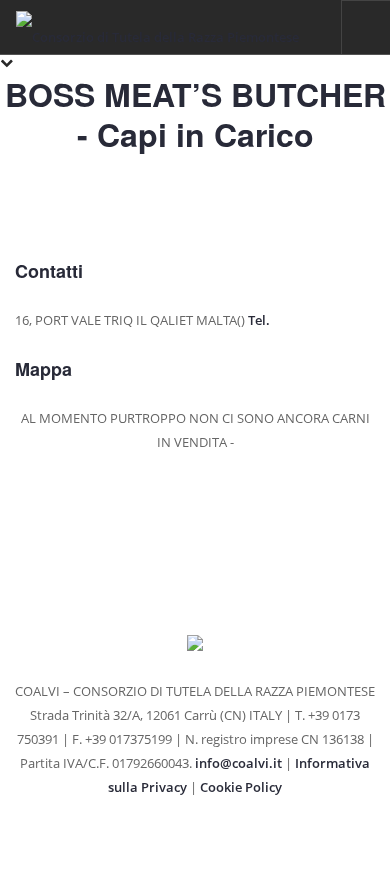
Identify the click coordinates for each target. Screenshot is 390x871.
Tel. (259, 320)
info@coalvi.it (238, 763)
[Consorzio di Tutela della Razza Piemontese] (157, 27)
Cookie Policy (241, 787)
